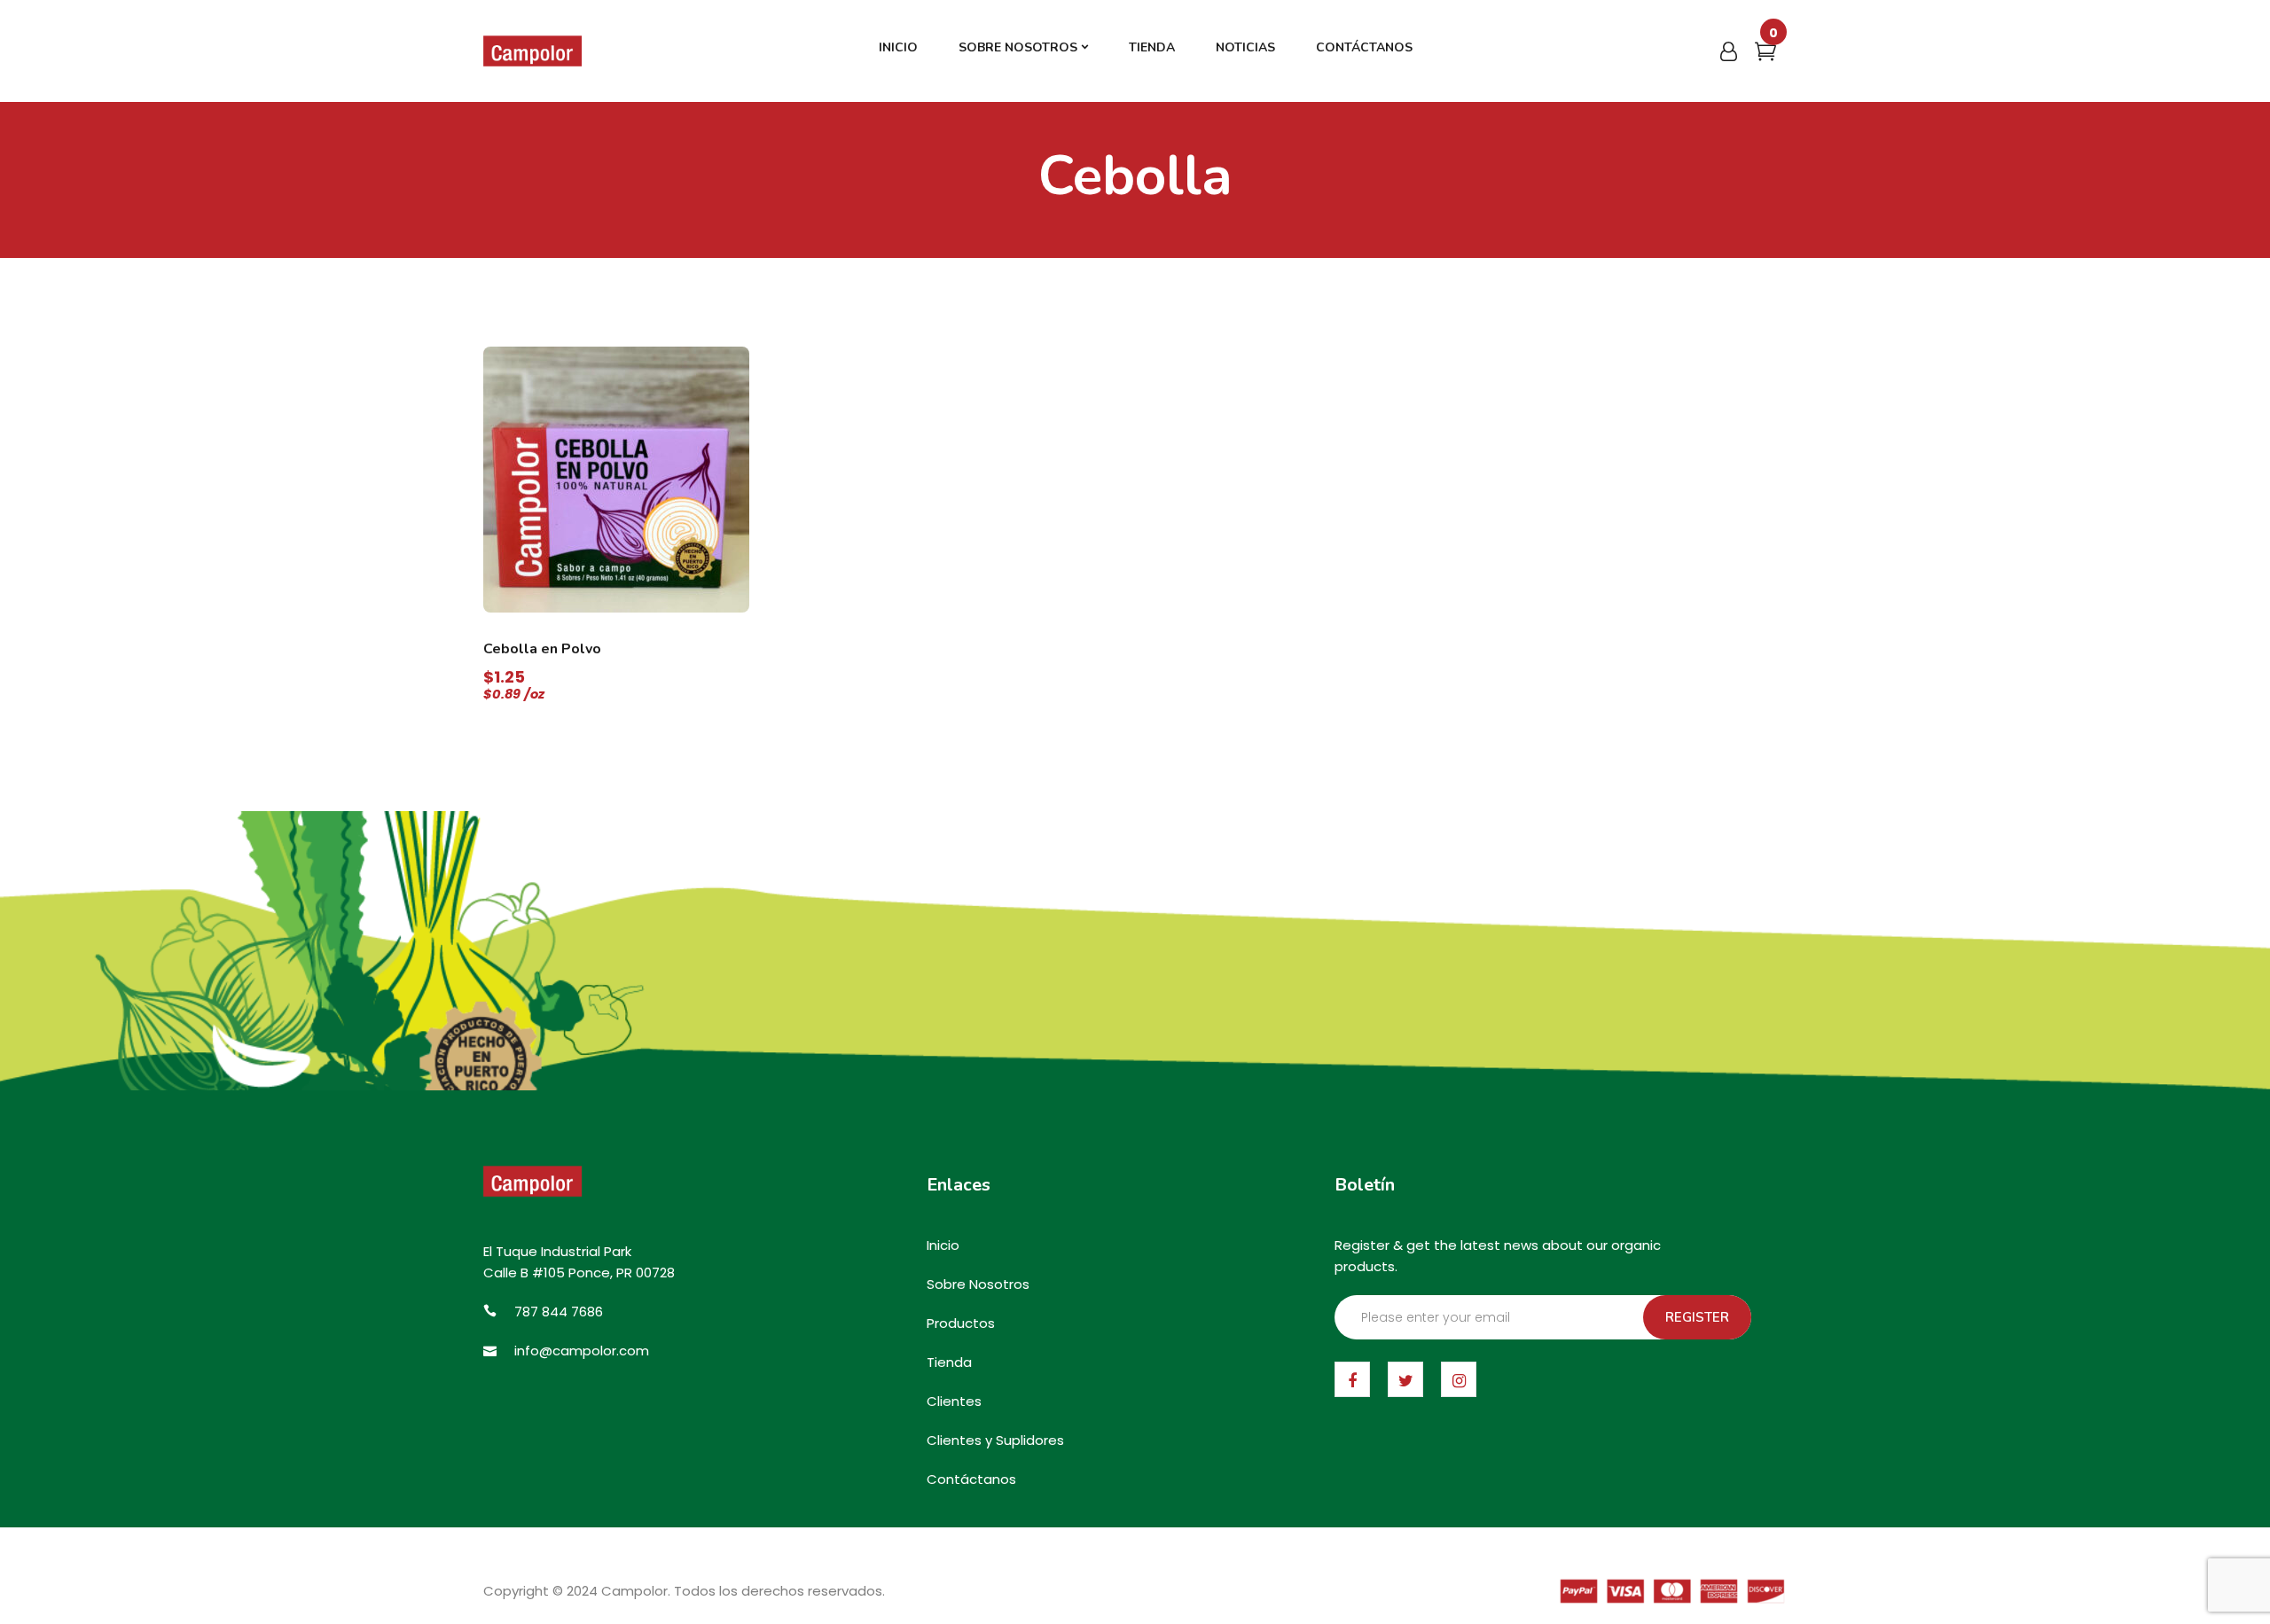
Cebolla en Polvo (542, 649)
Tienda (949, 1362)
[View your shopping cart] (1765, 55)
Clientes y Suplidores (995, 1440)
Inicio (943, 1245)
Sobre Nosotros (978, 1284)
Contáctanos (971, 1479)
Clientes (954, 1401)
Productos (961, 1323)
